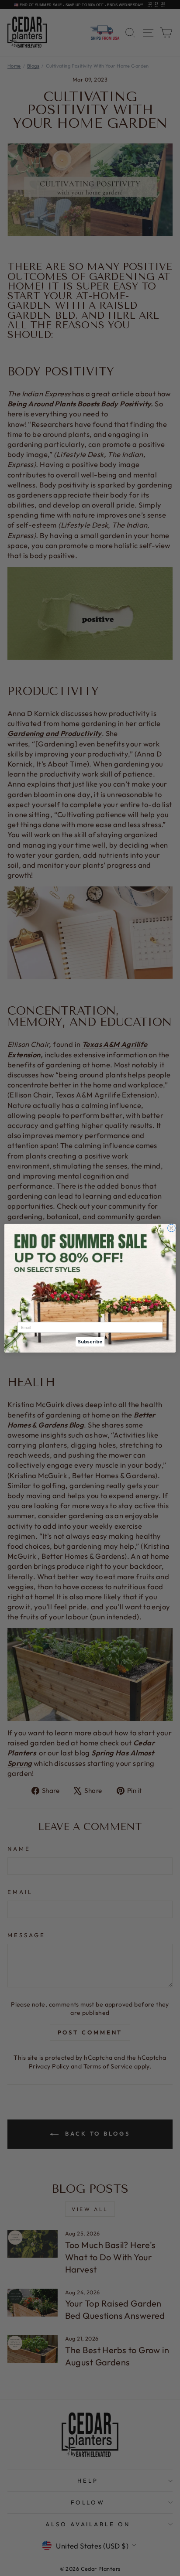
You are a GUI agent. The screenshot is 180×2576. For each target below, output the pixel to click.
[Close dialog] (171, 1228)
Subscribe (90, 1342)
